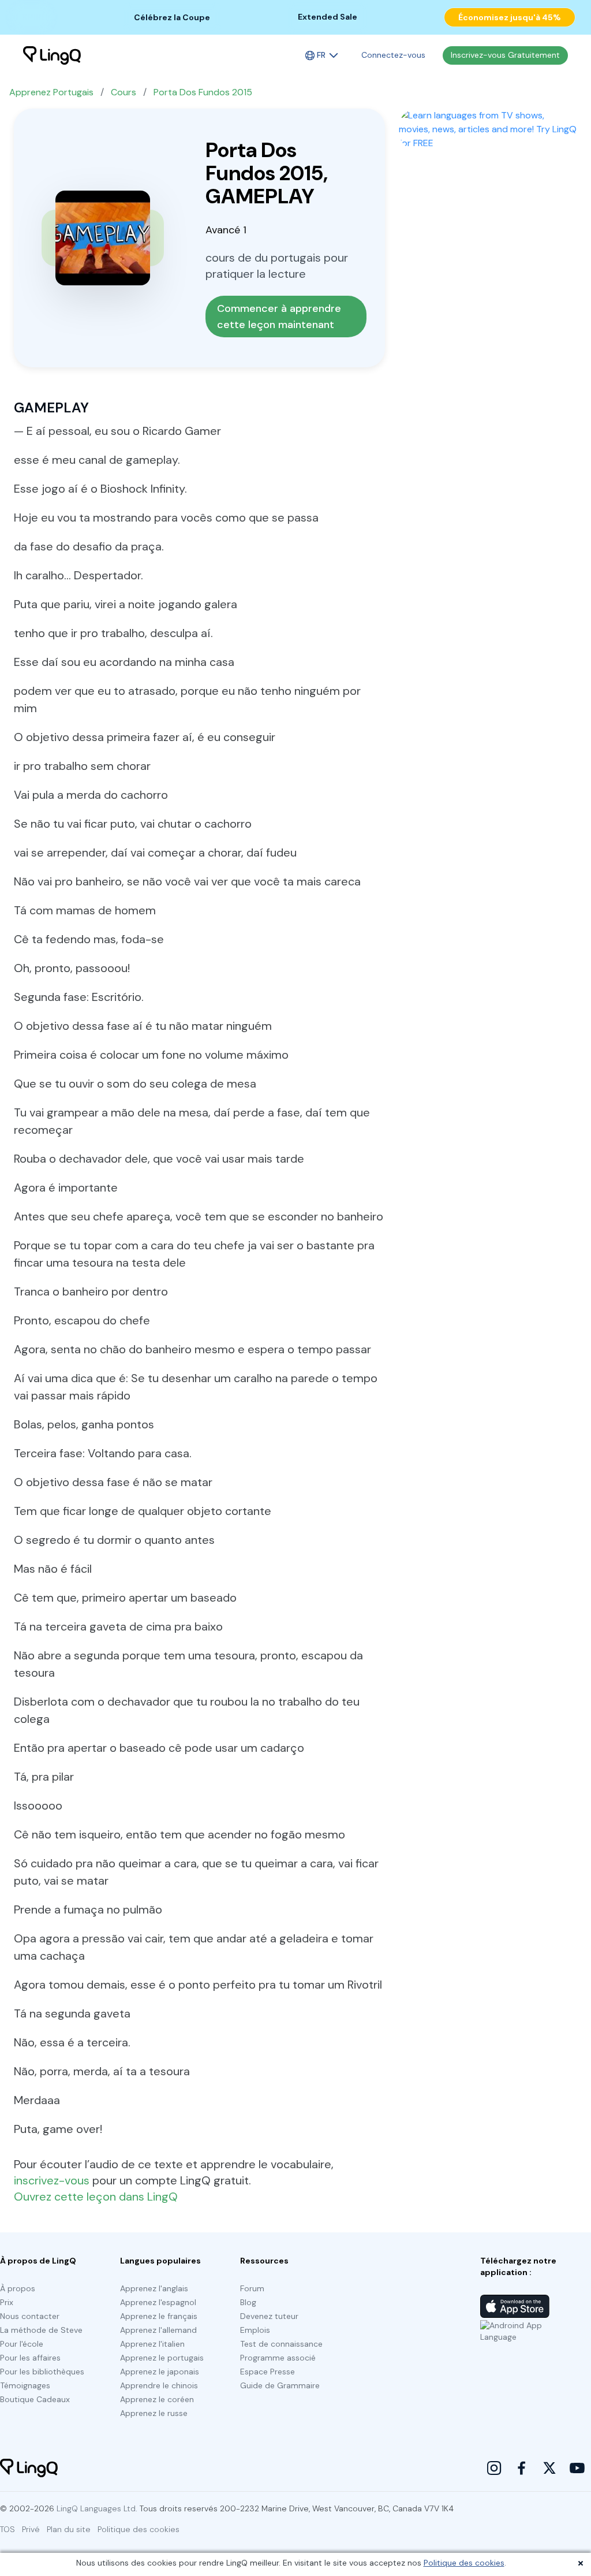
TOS (8, 2529)
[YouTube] (577, 2468)
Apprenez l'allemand (158, 2330)
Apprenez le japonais (160, 2372)
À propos (18, 2288)
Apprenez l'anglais (154, 2288)
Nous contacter (30, 2316)
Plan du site (69, 2529)
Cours (124, 92)
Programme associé (278, 2358)
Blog (248, 2302)
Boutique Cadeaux (35, 2399)
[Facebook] (522, 2468)
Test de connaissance (281, 2344)
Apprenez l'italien (152, 2344)
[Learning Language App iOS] (515, 2306)
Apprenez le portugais (162, 2358)
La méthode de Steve (41, 2330)
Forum (252, 2288)
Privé (31, 2529)
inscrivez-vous (52, 2180)
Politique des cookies (464, 2563)
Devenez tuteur (269, 2316)
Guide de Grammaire (280, 2385)
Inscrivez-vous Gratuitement (505, 55)
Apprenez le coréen (157, 2399)
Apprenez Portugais (51, 92)
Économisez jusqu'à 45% (510, 17)
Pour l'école (22, 2344)
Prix (7, 2302)
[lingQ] (52, 55)
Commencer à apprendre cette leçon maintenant (280, 317)
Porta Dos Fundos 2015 (203, 92)
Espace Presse (268, 2372)
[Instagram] (494, 2468)
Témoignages (25, 2385)
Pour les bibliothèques (42, 2372)
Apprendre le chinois (159, 2385)
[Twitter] (549, 2468)
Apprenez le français (159, 2316)
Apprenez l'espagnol (158, 2302)
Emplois (255, 2330)
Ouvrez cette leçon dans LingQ (96, 2197)
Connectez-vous (393, 55)
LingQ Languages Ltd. (97, 2508)
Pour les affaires (30, 2358)
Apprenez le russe (154, 2413)
